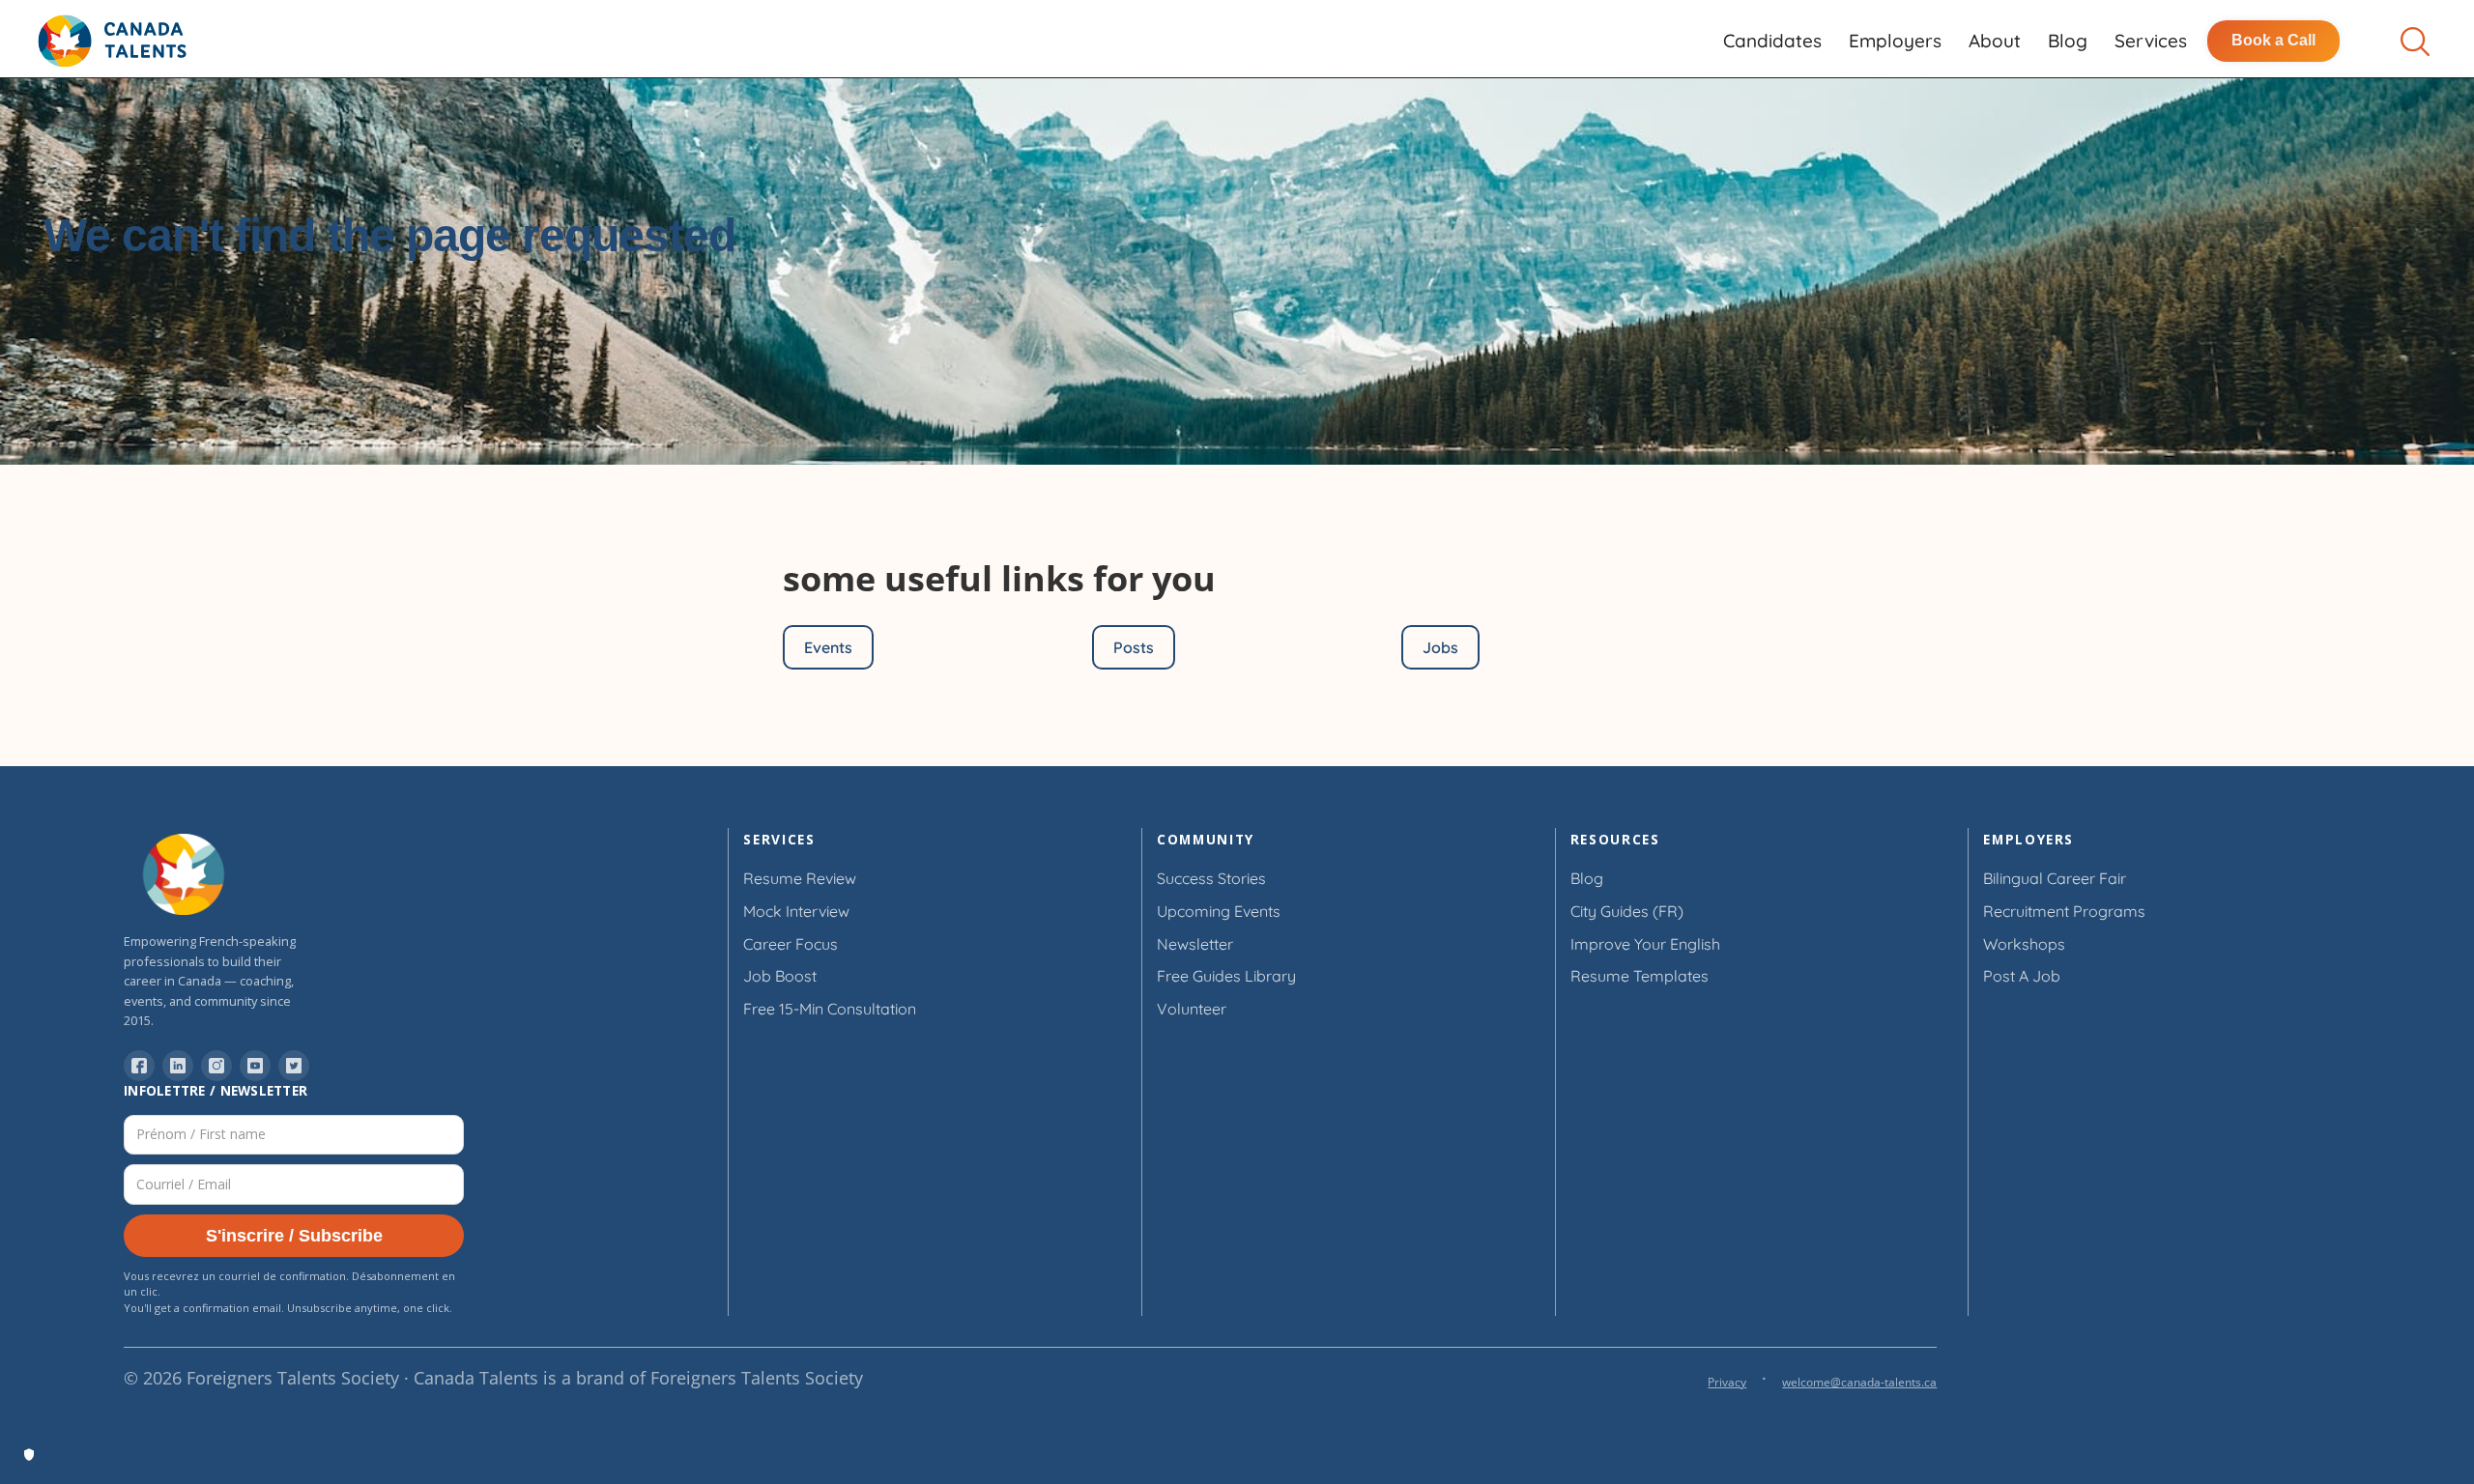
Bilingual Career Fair (2055, 878)
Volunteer (1192, 1009)
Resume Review (800, 878)
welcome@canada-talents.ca (1859, 1382)
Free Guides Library (1226, 976)
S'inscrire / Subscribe (294, 1236)
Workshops (2024, 944)
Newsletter (1195, 944)
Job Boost (780, 976)
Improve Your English (1645, 944)
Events (828, 647)
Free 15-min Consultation (830, 1009)
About (1995, 41)
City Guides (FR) (1627, 911)
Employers (1895, 41)
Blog (2068, 41)
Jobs (1440, 647)
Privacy (1727, 1382)
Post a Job (2022, 976)
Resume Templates (1640, 976)
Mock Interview (796, 911)
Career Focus (791, 944)
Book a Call (2273, 40)
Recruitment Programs (2064, 911)
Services (2151, 41)
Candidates (1772, 41)
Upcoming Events (1219, 911)
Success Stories (1211, 878)
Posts (1134, 647)
